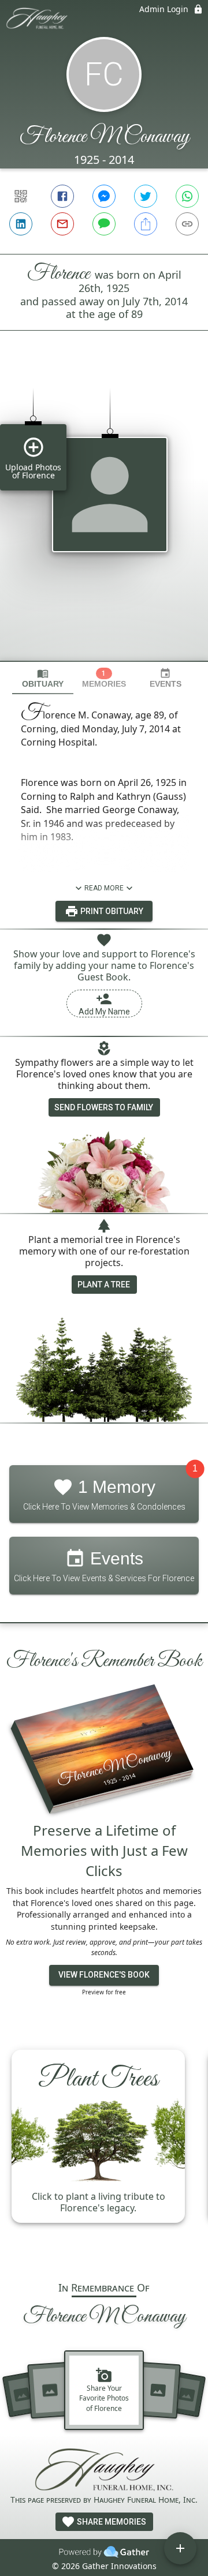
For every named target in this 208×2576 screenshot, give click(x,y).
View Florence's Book (104, 1975)
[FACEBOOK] (62, 196)
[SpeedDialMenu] (180, 2548)
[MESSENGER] (104, 196)
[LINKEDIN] (21, 224)
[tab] (43, 678)
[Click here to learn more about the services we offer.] (104, 2471)
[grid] (104, 515)
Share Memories (111, 2522)
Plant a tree (104, 1285)
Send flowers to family (104, 1107)
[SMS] (104, 224)
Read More (104, 888)
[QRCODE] (21, 196)
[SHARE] (146, 224)
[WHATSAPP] (187, 196)
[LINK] (187, 224)
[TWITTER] (146, 196)
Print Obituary (111, 911)
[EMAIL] (62, 224)
